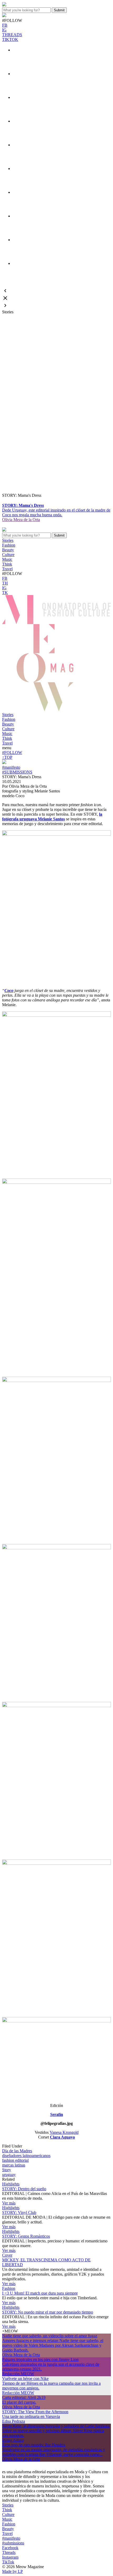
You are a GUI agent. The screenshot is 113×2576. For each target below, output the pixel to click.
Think (7, 738)
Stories (8, 715)
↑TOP (7, 757)
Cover (7, 2255)
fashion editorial (15, 2160)
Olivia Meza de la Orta (21, 520)
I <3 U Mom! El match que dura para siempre (40, 2293)
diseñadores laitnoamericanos (26, 2156)
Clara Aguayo (62, 2137)
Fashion (9, 719)
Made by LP (12, 2571)
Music (7, 734)
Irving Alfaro (13, 2440)
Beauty (8, 724)
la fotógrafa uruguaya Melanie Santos (52, 817)
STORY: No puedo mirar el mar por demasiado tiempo (48, 2312)
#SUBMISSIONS (17, 772)
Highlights (11, 2184)
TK (5, 593)
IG (4, 30)
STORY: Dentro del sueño (24, 2189)
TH (5, 583)
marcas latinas (14, 2165)
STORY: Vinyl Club (19, 2212)
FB (5, 25)
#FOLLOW (12, 753)
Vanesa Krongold (64, 2132)
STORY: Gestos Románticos (26, 2236)
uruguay (9, 2175)
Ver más (9, 2203)
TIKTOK (10, 39)
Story (7, 2170)
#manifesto (11, 767)
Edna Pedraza (14, 2421)
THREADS (12, 35)
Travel (7, 743)
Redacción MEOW (18, 2374)
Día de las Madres (17, 2151)
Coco (9, 990)
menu (7, 748)
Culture (8, 729)
